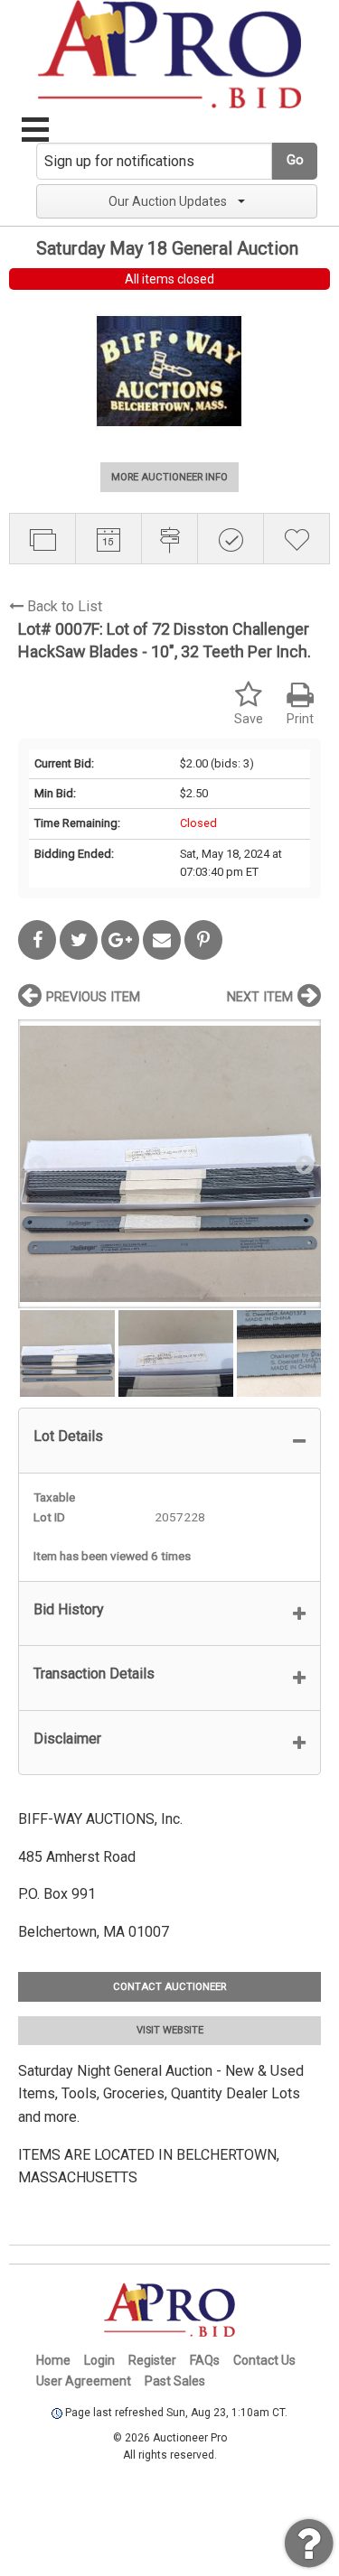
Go (295, 160)
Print (300, 719)
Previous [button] (36, 1164)
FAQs (205, 2360)
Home (53, 2360)
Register (152, 2360)
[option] (169, 1163)
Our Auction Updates (168, 201)
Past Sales (175, 2381)
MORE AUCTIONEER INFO (169, 477)
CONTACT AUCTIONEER (169, 1987)
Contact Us (264, 2360)
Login (99, 2360)
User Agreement (84, 2381)
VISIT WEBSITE (170, 2030)
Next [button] (303, 1164)
